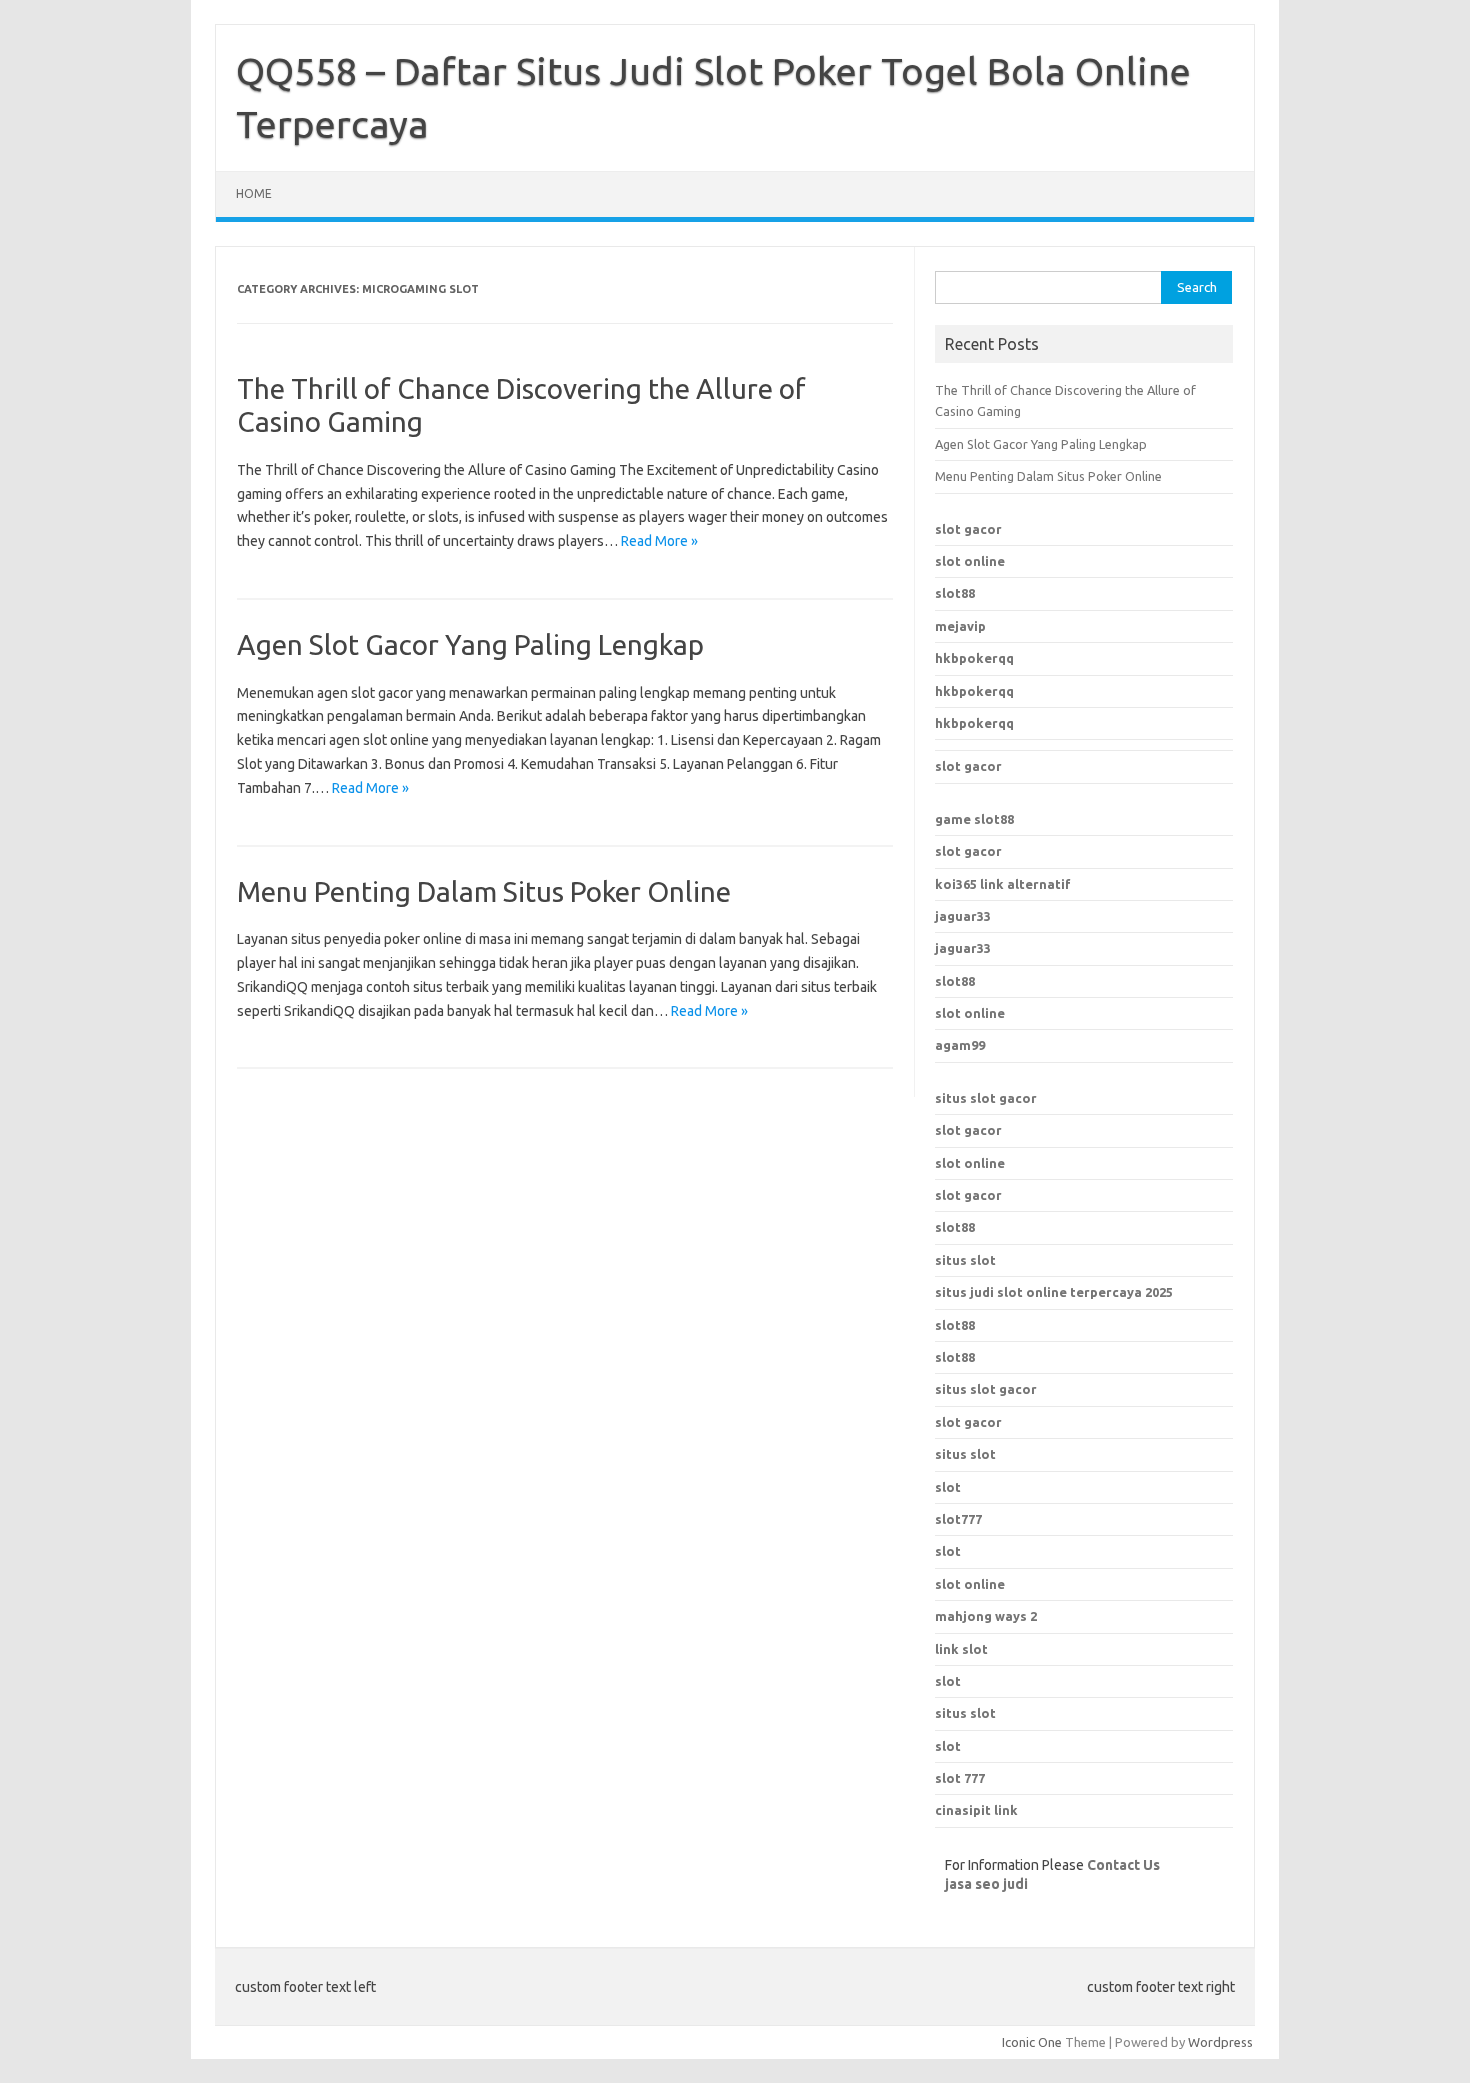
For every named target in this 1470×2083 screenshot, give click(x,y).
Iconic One (1032, 2042)
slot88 (955, 593)
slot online (970, 561)
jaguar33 (963, 916)
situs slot (965, 1260)
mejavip (960, 626)
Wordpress (1220, 2042)
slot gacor (968, 529)
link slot (961, 1649)
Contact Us (1123, 1865)
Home (254, 193)
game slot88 (974, 819)
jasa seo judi (986, 1884)
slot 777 (960, 1778)
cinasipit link (976, 1810)
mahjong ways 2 (986, 1616)
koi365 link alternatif (1003, 884)
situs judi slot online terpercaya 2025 (1054, 1292)
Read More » (659, 541)
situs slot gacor (986, 1098)
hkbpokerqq (974, 658)
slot (948, 1551)
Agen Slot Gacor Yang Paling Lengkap (470, 644)
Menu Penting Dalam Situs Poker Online (484, 891)
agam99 (960, 1045)
